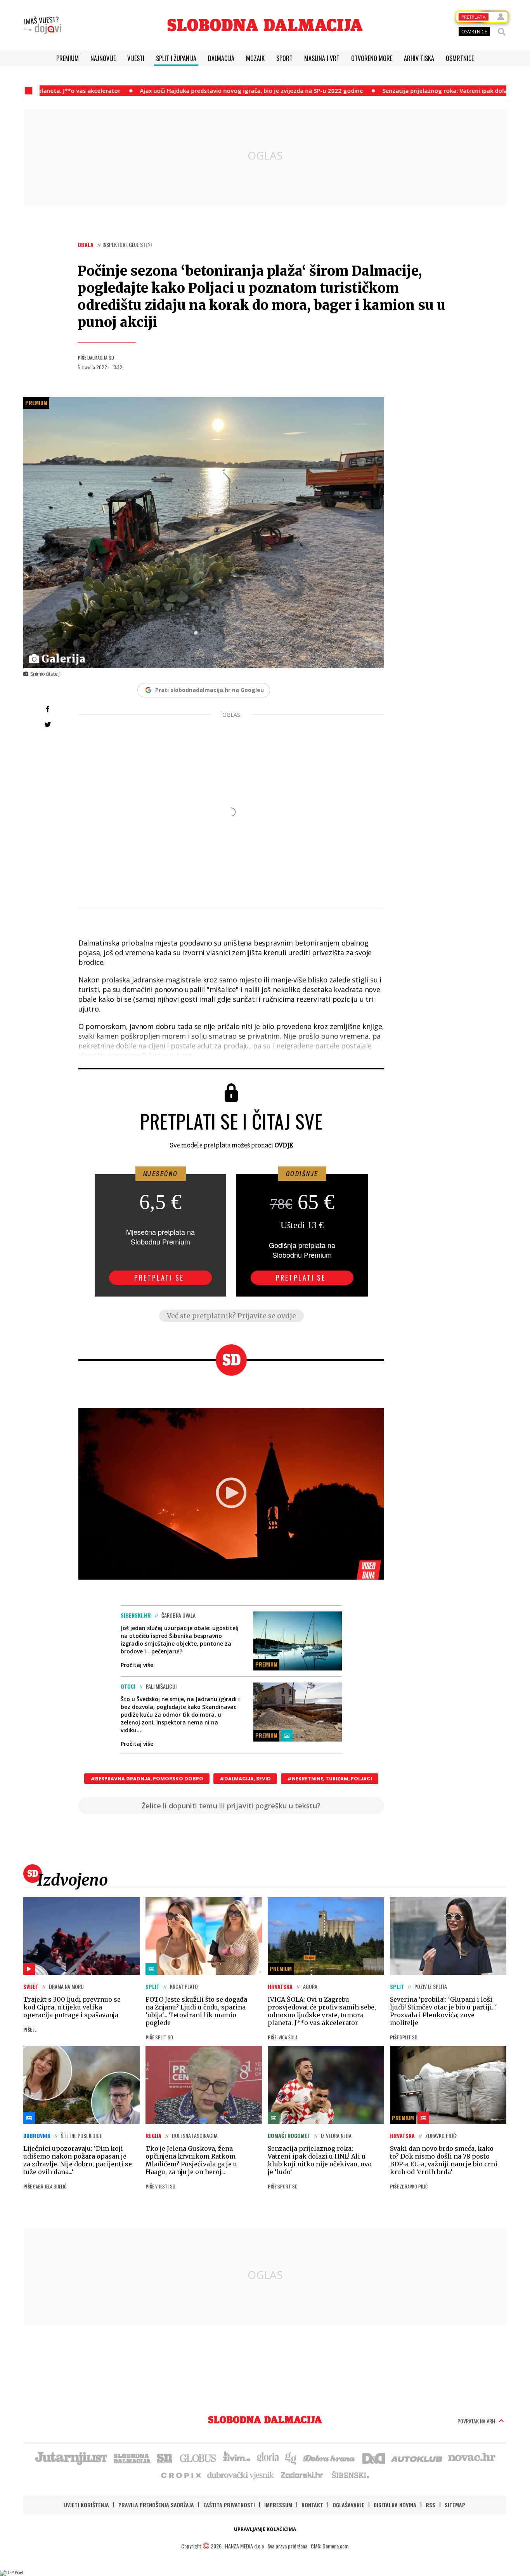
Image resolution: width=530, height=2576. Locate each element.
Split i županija (176, 58)
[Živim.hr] (237, 2458)
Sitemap (455, 2505)
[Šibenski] (350, 2475)
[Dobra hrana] (330, 2458)
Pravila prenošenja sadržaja (156, 2505)
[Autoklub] (417, 2458)
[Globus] (198, 2458)
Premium (68, 58)
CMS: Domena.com (330, 2546)
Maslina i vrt (322, 58)
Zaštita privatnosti (229, 2505)
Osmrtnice (460, 58)
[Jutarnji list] (71, 2458)
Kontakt (312, 2505)
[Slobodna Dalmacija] (265, 25)
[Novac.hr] (472, 2458)
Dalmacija (221, 58)
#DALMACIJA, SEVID (245, 1779)
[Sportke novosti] (165, 2458)
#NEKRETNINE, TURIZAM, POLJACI (330, 1779)
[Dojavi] (43, 25)
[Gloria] (268, 2458)
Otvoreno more (372, 58)
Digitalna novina (395, 2505)
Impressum (278, 2505)
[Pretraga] (502, 32)
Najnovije (103, 58)
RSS (430, 2505)
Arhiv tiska (419, 58)
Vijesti (136, 58)
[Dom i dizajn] (374, 2458)
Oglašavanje (348, 2505)
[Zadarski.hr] (302, 2475)
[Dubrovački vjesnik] (241, 2475)
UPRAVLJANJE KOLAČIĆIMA (265, 2529)
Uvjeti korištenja (87, 2505)
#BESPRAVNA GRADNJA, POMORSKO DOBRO (147, 1779)
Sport (284, 58)
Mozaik (255, 58)
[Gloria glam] (291, 2458)
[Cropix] (181, 2475)
